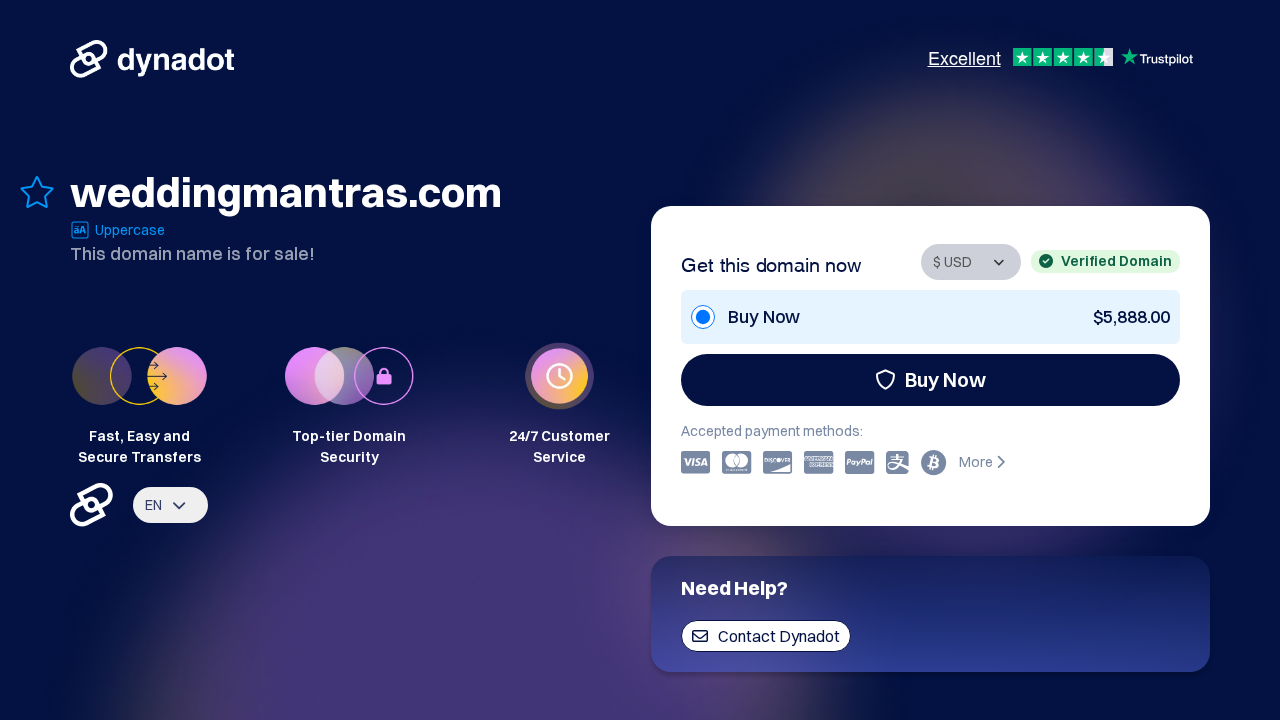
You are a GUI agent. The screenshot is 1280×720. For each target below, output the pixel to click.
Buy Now (945, 379)
